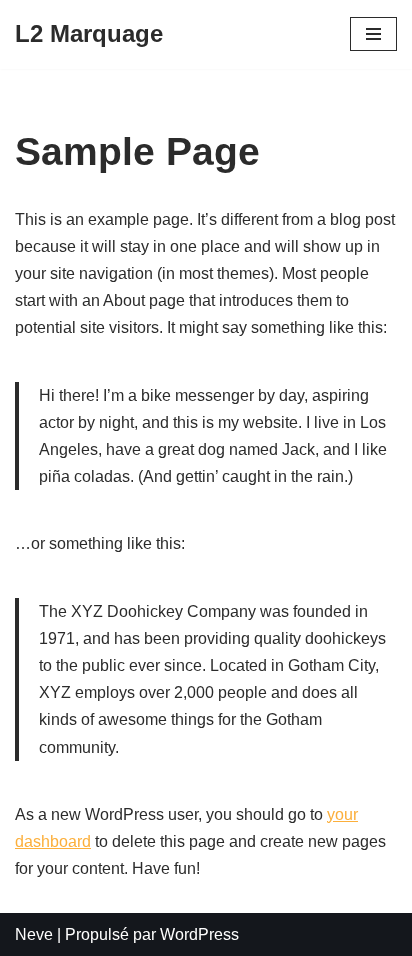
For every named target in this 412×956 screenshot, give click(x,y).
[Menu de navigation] (373, 34)
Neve (34, 934)
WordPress (199, 934)
